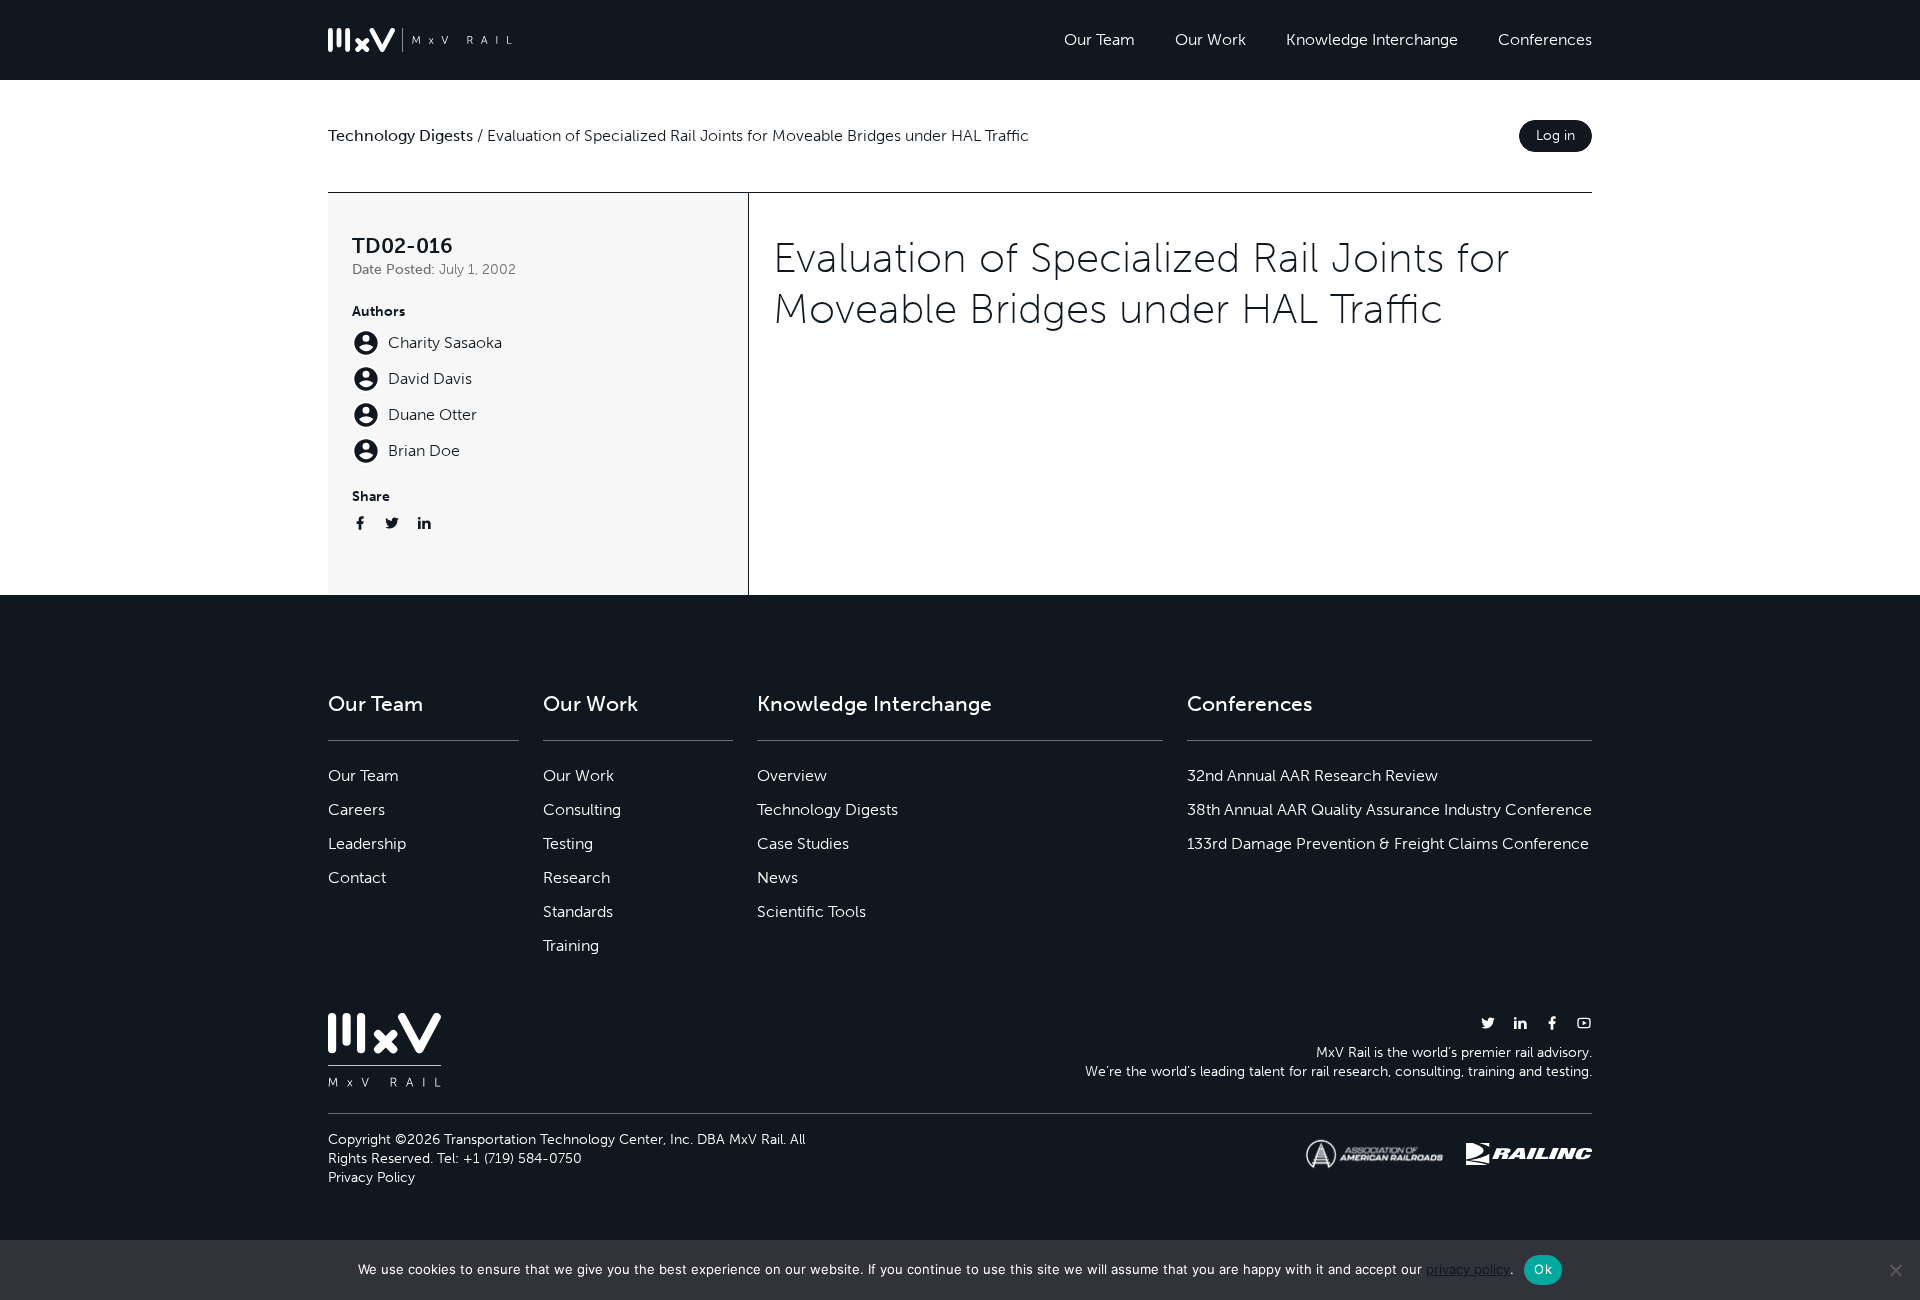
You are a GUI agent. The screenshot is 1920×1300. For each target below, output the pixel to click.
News (777, 877)
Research (576, 877)
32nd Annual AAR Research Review (1312, 775)
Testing (568, 843)
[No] (1895, 1270)
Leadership (367, 843)
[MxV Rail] (420, 40)
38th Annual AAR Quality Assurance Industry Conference (1389, 809)
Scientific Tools (811, 911)
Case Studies (803, 843)
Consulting (582, 809)
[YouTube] (1584, 1022)
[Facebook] (360, 522)
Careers (356, 809)
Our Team (1099, 39)
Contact (357, 877)
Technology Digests (400, 135)
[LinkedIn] (424, 522)
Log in (1555, 135)
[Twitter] (392, 522)
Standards (578, 911)
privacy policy (1468, 1269)
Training (571, 945)
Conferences (1545, 39)
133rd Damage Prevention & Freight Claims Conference (1388, 843)
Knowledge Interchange (1372, 39)
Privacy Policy (371, 1177)
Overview (792, 775)
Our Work (1210, 39)
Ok (1543, 1269)
